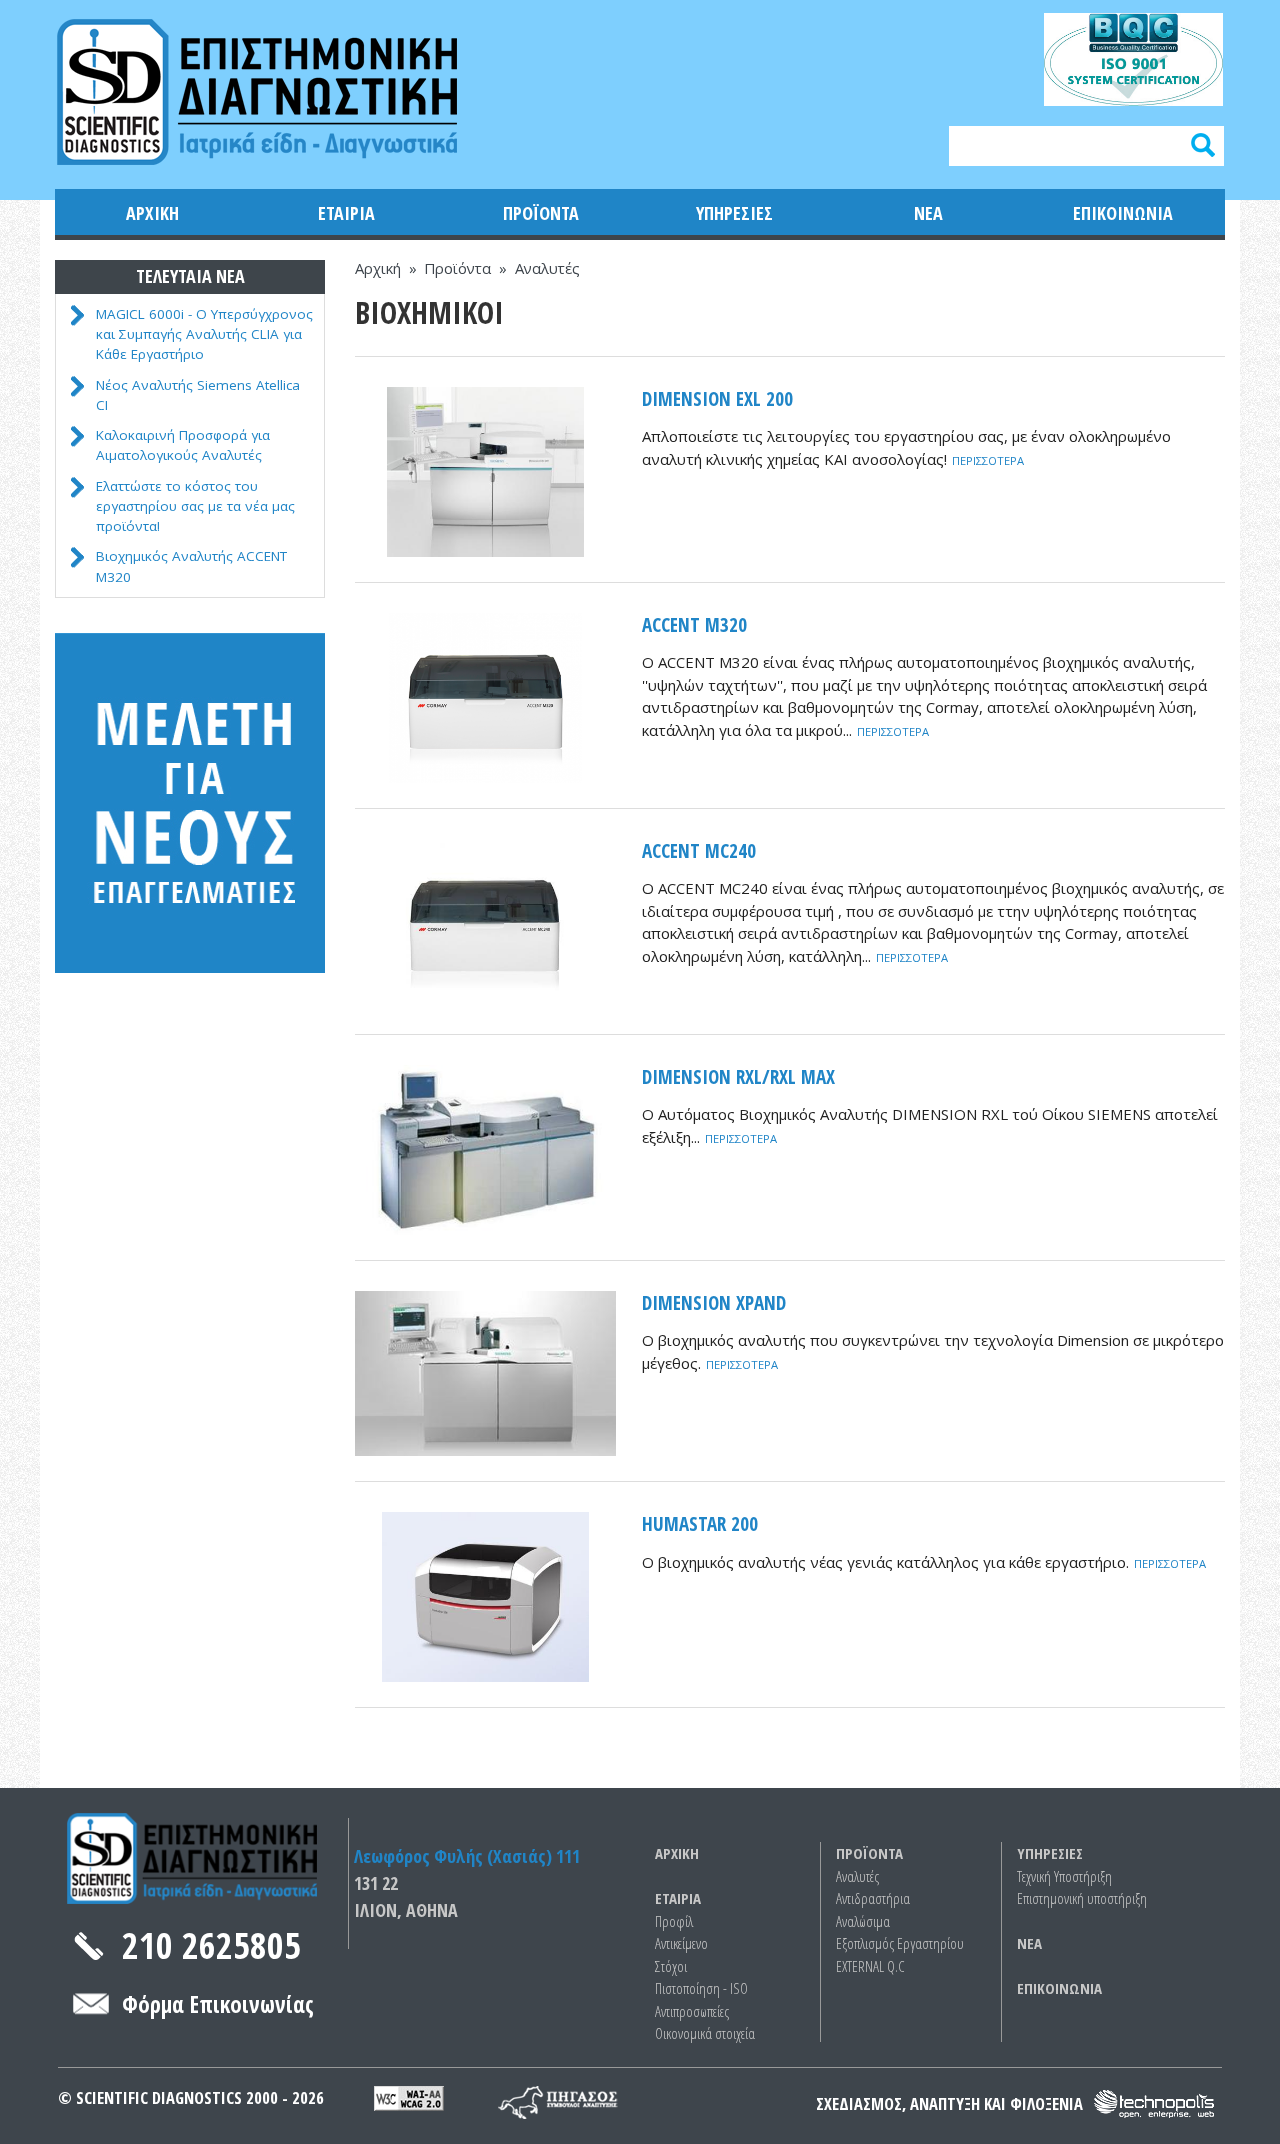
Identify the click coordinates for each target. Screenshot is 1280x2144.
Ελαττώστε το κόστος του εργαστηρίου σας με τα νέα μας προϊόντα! (195, 506)
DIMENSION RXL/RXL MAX (738, 1077)
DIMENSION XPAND (714, 1303)
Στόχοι (671, 1966)
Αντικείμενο (681, 1943)
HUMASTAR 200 (700, 1524)
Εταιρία (346, 213)
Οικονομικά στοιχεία (705, 2033)
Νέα (928, 213)
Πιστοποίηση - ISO (701, 1988)
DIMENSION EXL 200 (717, 399)
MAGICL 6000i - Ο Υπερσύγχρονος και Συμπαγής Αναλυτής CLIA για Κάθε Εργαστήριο (204, 334)
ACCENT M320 (694, 625)
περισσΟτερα (988, 460)
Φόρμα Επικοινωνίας (218, 2004)
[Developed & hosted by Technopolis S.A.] (1154, 2104)
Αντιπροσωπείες (692, 2011)
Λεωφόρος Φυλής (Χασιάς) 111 (467, 1856)
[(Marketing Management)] (533, 2097)
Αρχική (152, 213)
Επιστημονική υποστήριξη (1082, 1898)
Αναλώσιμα (863, 1921)
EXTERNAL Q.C (870, 1966)
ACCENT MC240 (699, 851)
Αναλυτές (547, 268)
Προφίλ (674, 1921)
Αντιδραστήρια (873, 1898)
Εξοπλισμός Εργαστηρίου (900, 1943)
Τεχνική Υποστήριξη (1064, 1876)
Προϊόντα (541, 213)
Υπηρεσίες (734, 213)
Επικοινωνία (1123, 213)
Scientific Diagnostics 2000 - (184, 2097)
